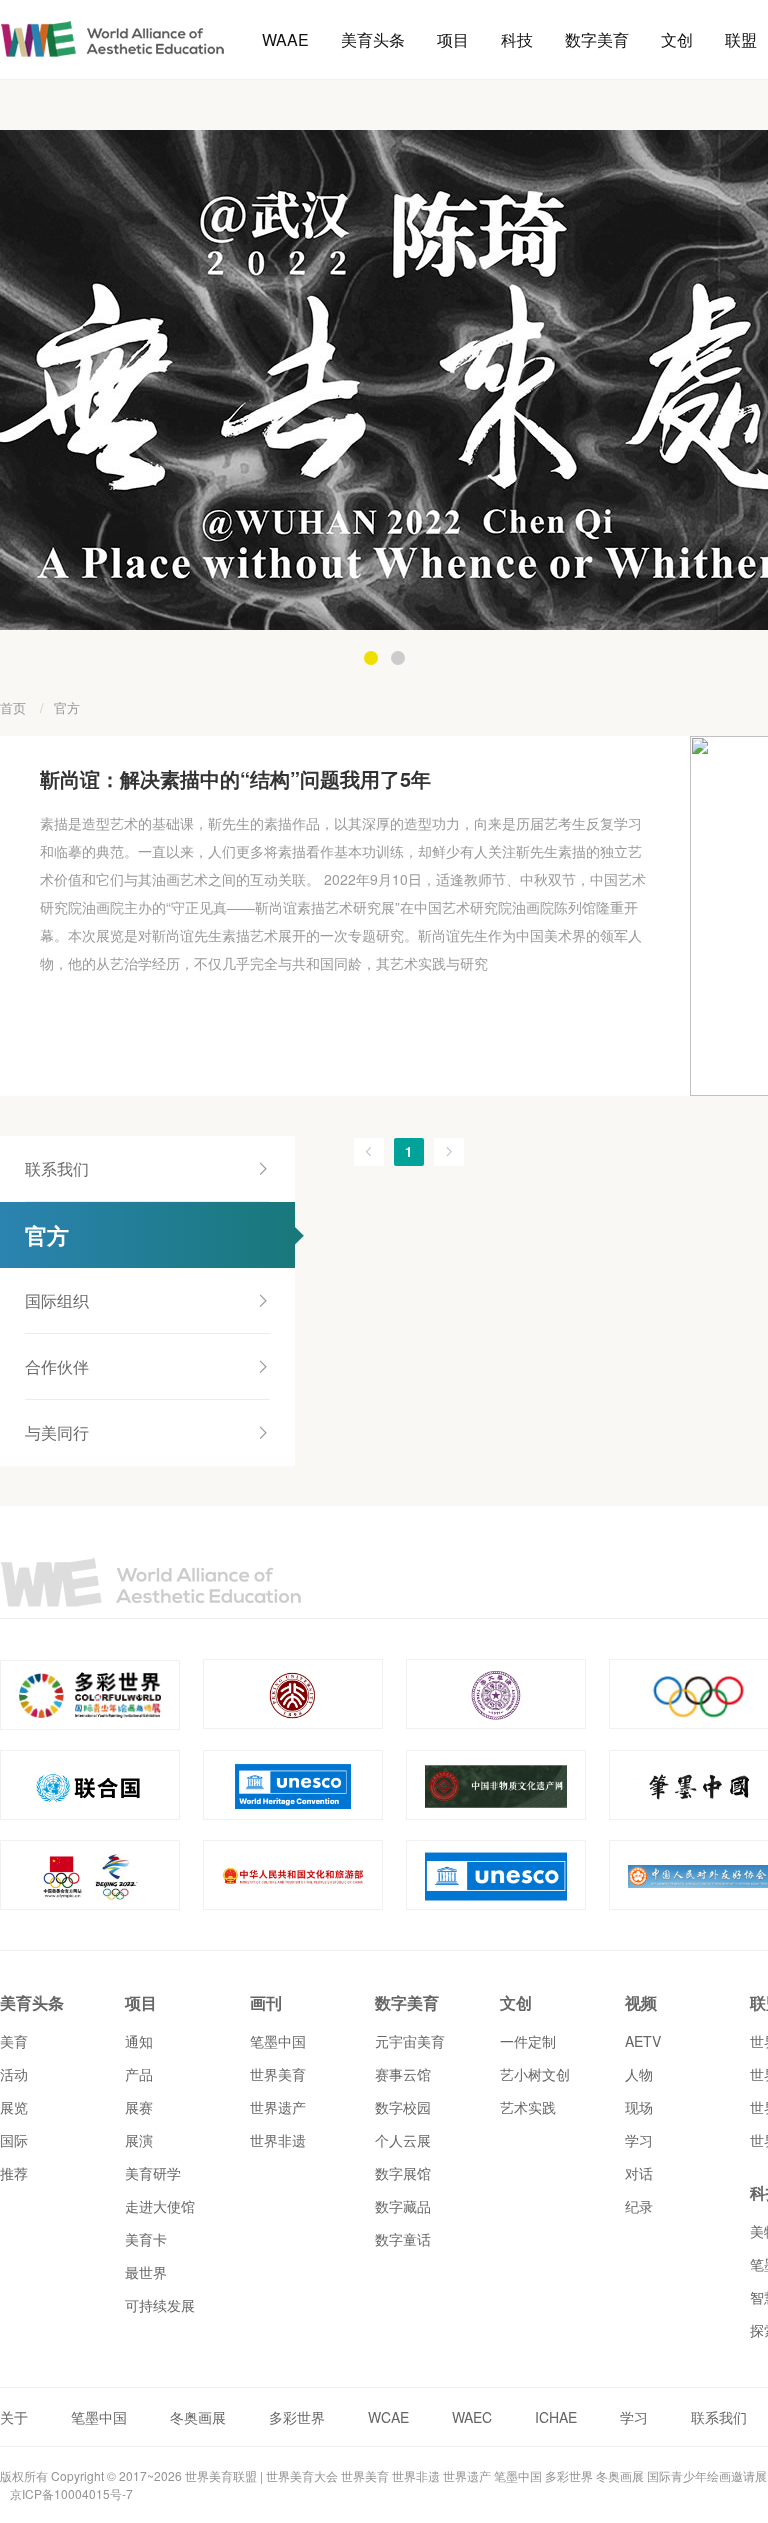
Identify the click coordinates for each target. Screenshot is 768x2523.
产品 (139, 2074)
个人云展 (403, 2140)
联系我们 (57, 1168)
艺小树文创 (535, 2074)
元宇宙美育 (410, 2041)
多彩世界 (297, 2417)
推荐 (14, 2173)
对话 (639, 2173)
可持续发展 (160, 2305)
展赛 (139, 2107)
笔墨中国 (278, 2041)
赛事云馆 (403, 2074)
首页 (13, 707)
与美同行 (57, 1432)
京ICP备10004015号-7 (71, 2493)
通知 (139, 2041)
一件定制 (528, 2041)
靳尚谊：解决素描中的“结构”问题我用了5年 (235, 778)
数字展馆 (403, 2173)
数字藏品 (403, 2206)
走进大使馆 (160, 2206)
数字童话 (403, 2239)
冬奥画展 (198, 2417)
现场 (639, 2107)
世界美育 (278, 2074)
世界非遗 (278, 2140)
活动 (14, 2074)
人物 (639, 2074)
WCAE (388, 2417)
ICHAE (556, 2417)
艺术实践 (528, 2107)
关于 (14, 2417)
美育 (14, 2041)
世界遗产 (278, 2107)
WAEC (472, 2417)
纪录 (639, 2206)
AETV (643, 2041)
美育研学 (153, 2173)
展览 (14, 2107)
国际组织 (57, 1300)
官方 (67, 707)
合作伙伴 (57, 1366)
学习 (639, 2140)
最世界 (146, 2272)
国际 (14, 2140)
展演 (139, 2140)
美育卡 (146, 2239)
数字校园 (403, 2107)
